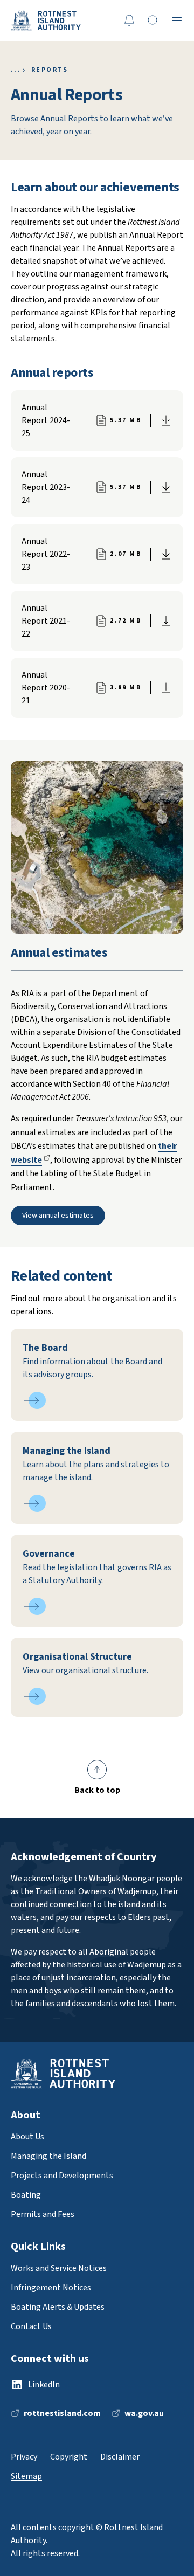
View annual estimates (58, 1216)
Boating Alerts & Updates (58, 2307)
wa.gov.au (144, 2413)
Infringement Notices (51, 2288)
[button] (97, 1778)
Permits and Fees (43, 2214)
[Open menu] (177, 20)
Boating (26, 2195)
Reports (50, 70)
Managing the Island (48, 2156)
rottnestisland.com (62, 2413)
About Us (13, 70)
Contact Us (31, 2326)
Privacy (24, 2457)
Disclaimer (120, 2457)
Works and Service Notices (59, 2268)
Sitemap (26, 2476)
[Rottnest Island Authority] (46, 20)
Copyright (69, 2457)
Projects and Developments (62, 2176)
